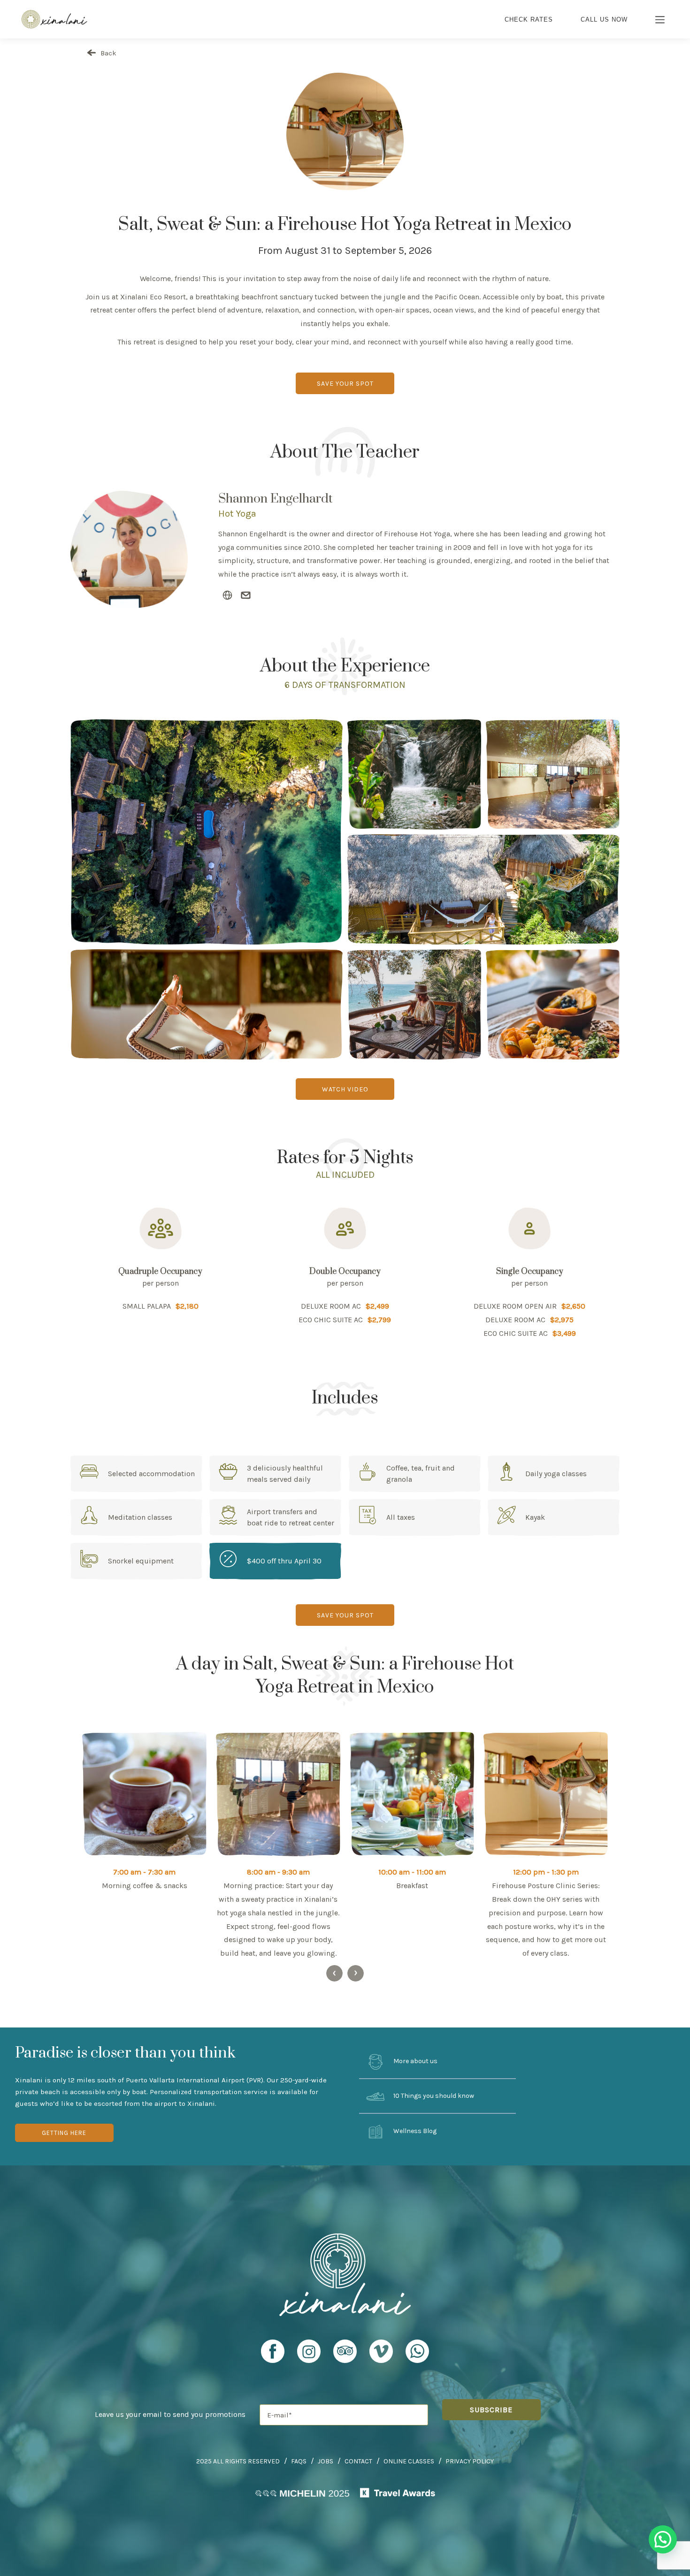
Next (356, 1973)
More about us (415, 2061)
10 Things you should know (433, 2096)
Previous (334, 1973)
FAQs (299, 2461)
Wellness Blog (414, 2131)
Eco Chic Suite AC (331, 1320)
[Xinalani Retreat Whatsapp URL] (417, 2351)
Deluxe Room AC (331, 1306)
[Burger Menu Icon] (660, 21)
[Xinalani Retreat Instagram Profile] (309, 2355)
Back (107, 53)
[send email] (246, 596)
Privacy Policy (470, 2461)
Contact (358, 2461)
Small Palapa (147, 1306)
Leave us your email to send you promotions (170, 2414)
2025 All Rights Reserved (238, 2461)
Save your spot (345, 384)
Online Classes (409, 2461)
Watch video (345, 1089)
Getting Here (64, 2133)
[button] (663, 2539)
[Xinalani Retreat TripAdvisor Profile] (345, 2355)
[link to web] (227, 596)
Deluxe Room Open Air (515, 1306)
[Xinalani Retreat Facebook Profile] (273, 2355)
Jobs (326, 2461)
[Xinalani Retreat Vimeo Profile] (381, 2355)
